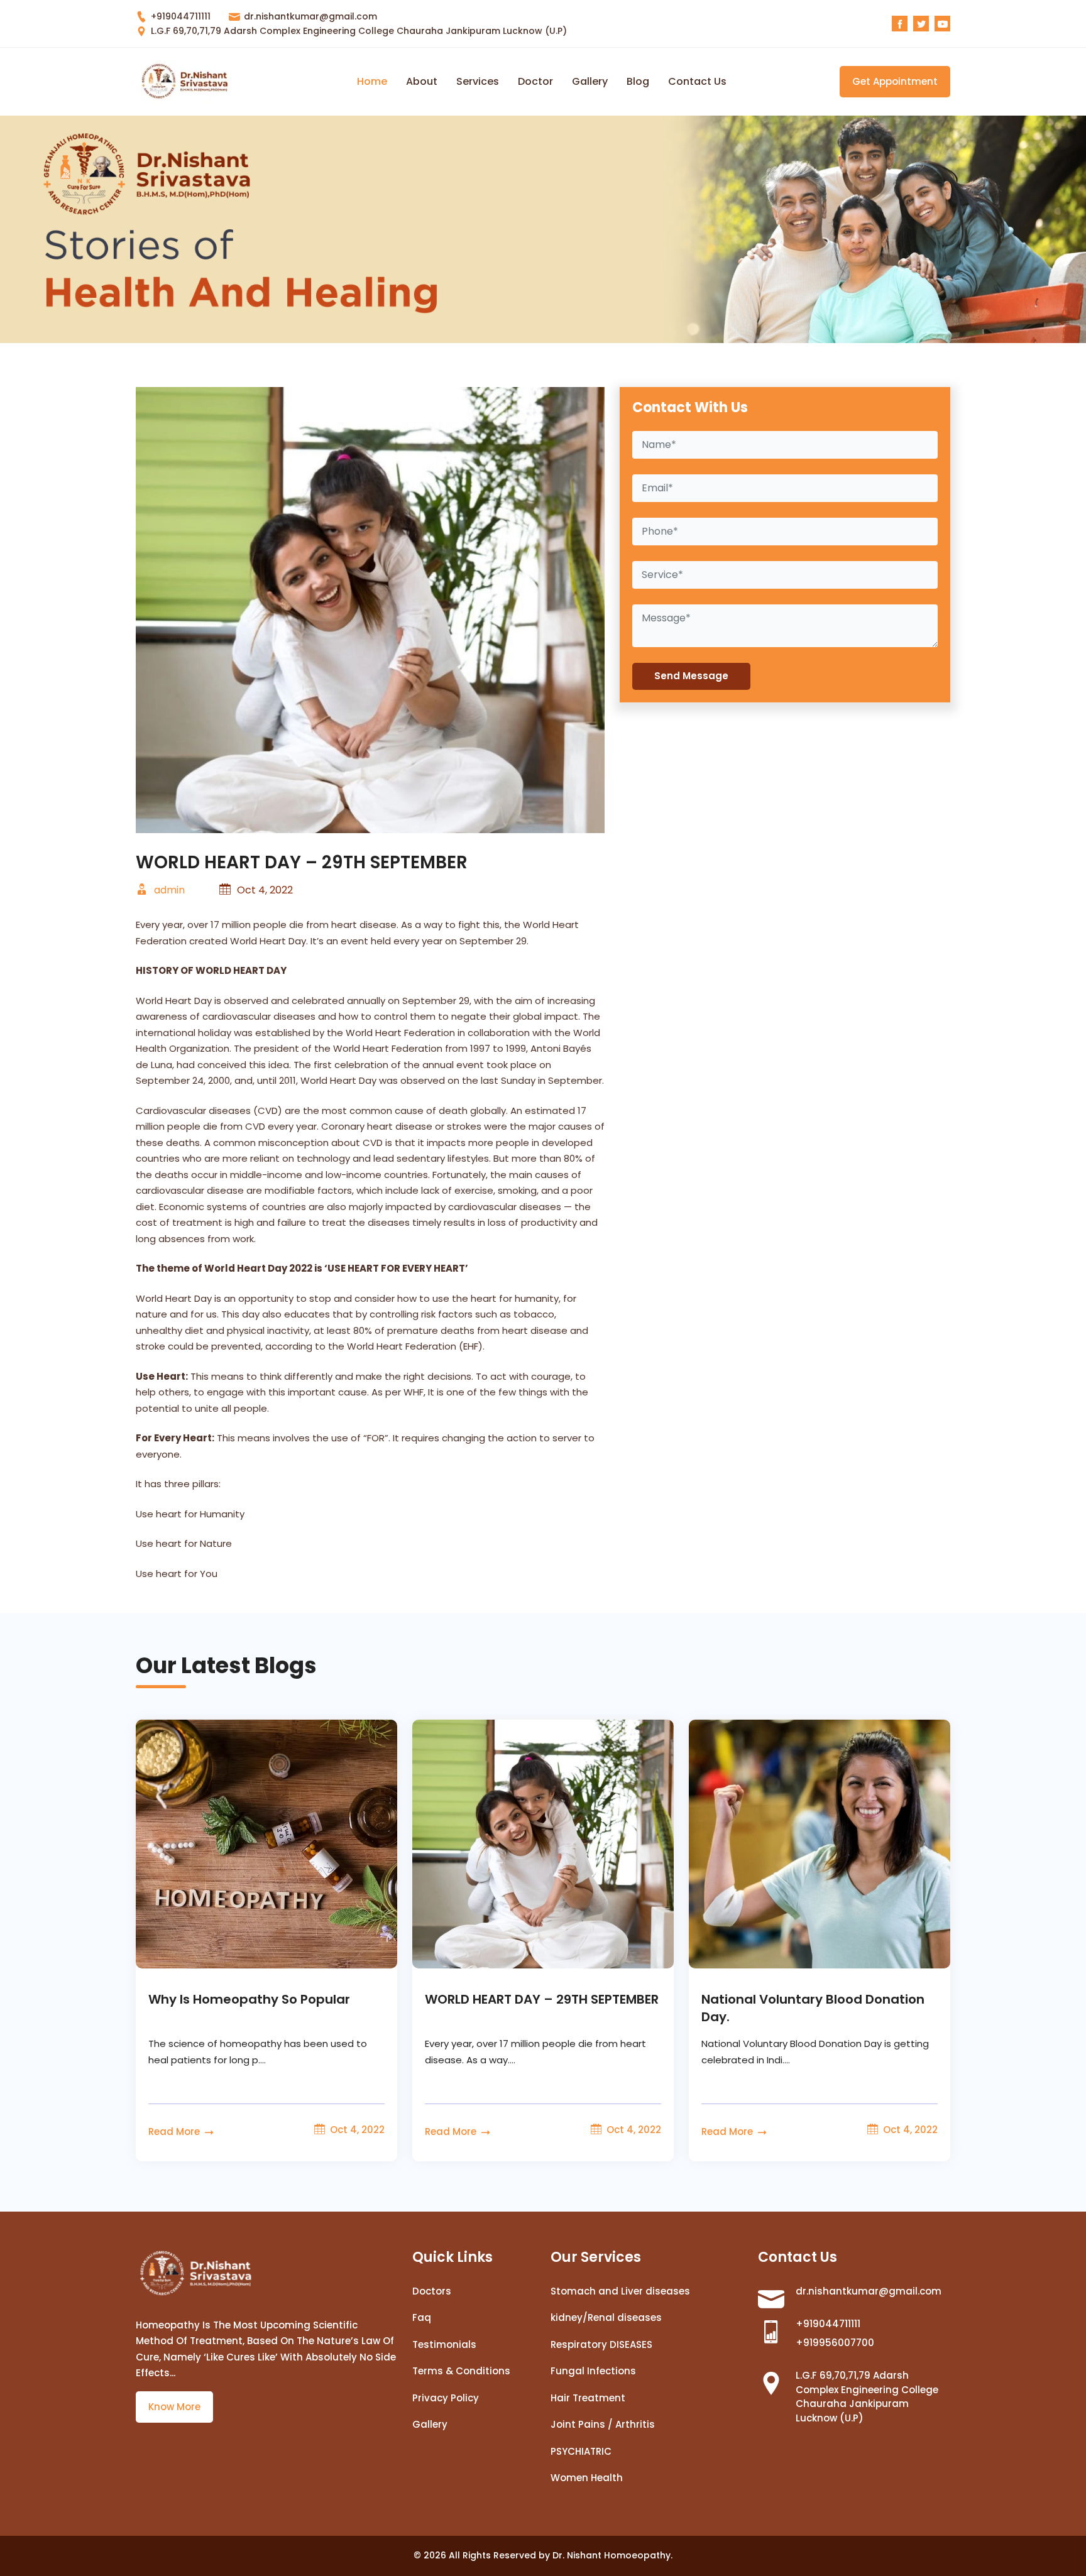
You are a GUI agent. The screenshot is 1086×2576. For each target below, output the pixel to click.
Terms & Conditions (461, 2371)
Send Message (691, 676)
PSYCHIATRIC (581, 2451)
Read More (175, 2131)
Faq (422, 2317)
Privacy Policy (446, 2398)
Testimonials (444, 2344)
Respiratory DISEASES (601, 2344)
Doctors (432, 2291)
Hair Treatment (588, 2398)
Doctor (535, 81)
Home (372, 81)
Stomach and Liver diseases (620, 2291)
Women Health (587, 2478)
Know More (174, 2407)
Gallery (590, 81)
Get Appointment (895, 81)
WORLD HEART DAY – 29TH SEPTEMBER (542, 1999)
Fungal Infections (593, 2371)
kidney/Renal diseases (606, 2317)
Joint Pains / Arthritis (603, 2424)
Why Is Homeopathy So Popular (249, 1999)
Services (478, 81)
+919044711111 (179, 16)
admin (168, 890)
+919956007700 (835, 2343)
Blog (638, 81)
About (422, 81)
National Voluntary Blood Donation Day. (813, 2008)
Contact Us (697, 81)
